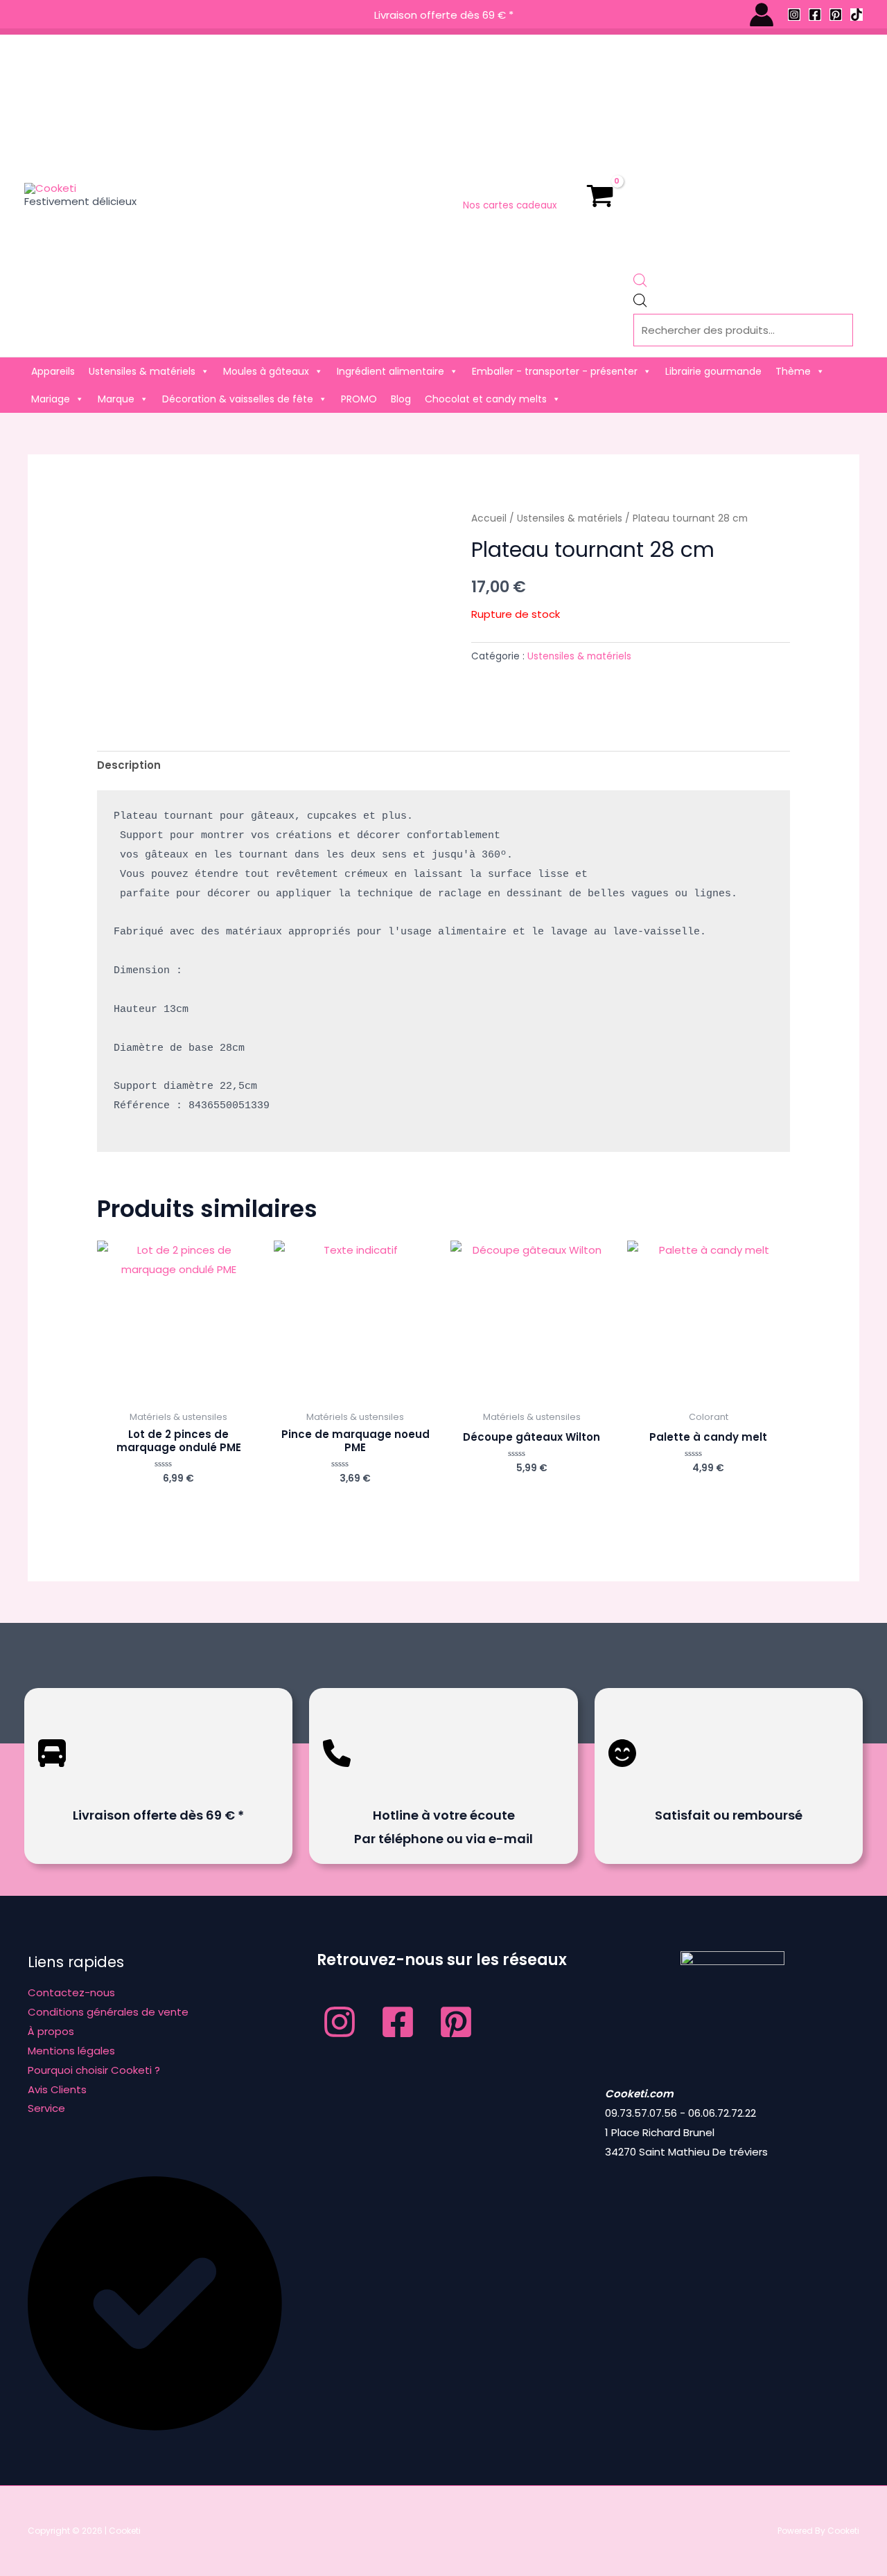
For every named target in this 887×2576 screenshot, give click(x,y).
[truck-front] (52, 1777)
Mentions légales (71, 2051)
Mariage (51, 399)
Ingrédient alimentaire (390, 371)
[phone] (337, 1777)
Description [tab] (129, 765)
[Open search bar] (640, 284)
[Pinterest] (836, 15)
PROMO (359, 399)
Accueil (489, 518)
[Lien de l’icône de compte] (762, 15)
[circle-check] (155, 2427)
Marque (116, 399)
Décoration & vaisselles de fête (238, 399)
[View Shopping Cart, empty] (600, 196)
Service (46, 2108)
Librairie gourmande (713, 371)
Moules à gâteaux (266, 371)
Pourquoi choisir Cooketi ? (94, 2070)
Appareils (53, 371)
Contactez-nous (71, 1992)
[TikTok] (857, 15)
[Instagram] (794, 15)
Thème (793, 371)
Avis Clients (57, 2089)
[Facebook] (815, 15)
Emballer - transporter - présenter (555, 371)
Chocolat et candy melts (486, 399)
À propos (51, 2031)
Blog (401, 399)
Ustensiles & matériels (142, 371)
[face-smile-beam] (622, 1777)
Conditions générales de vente (108, 2012)
